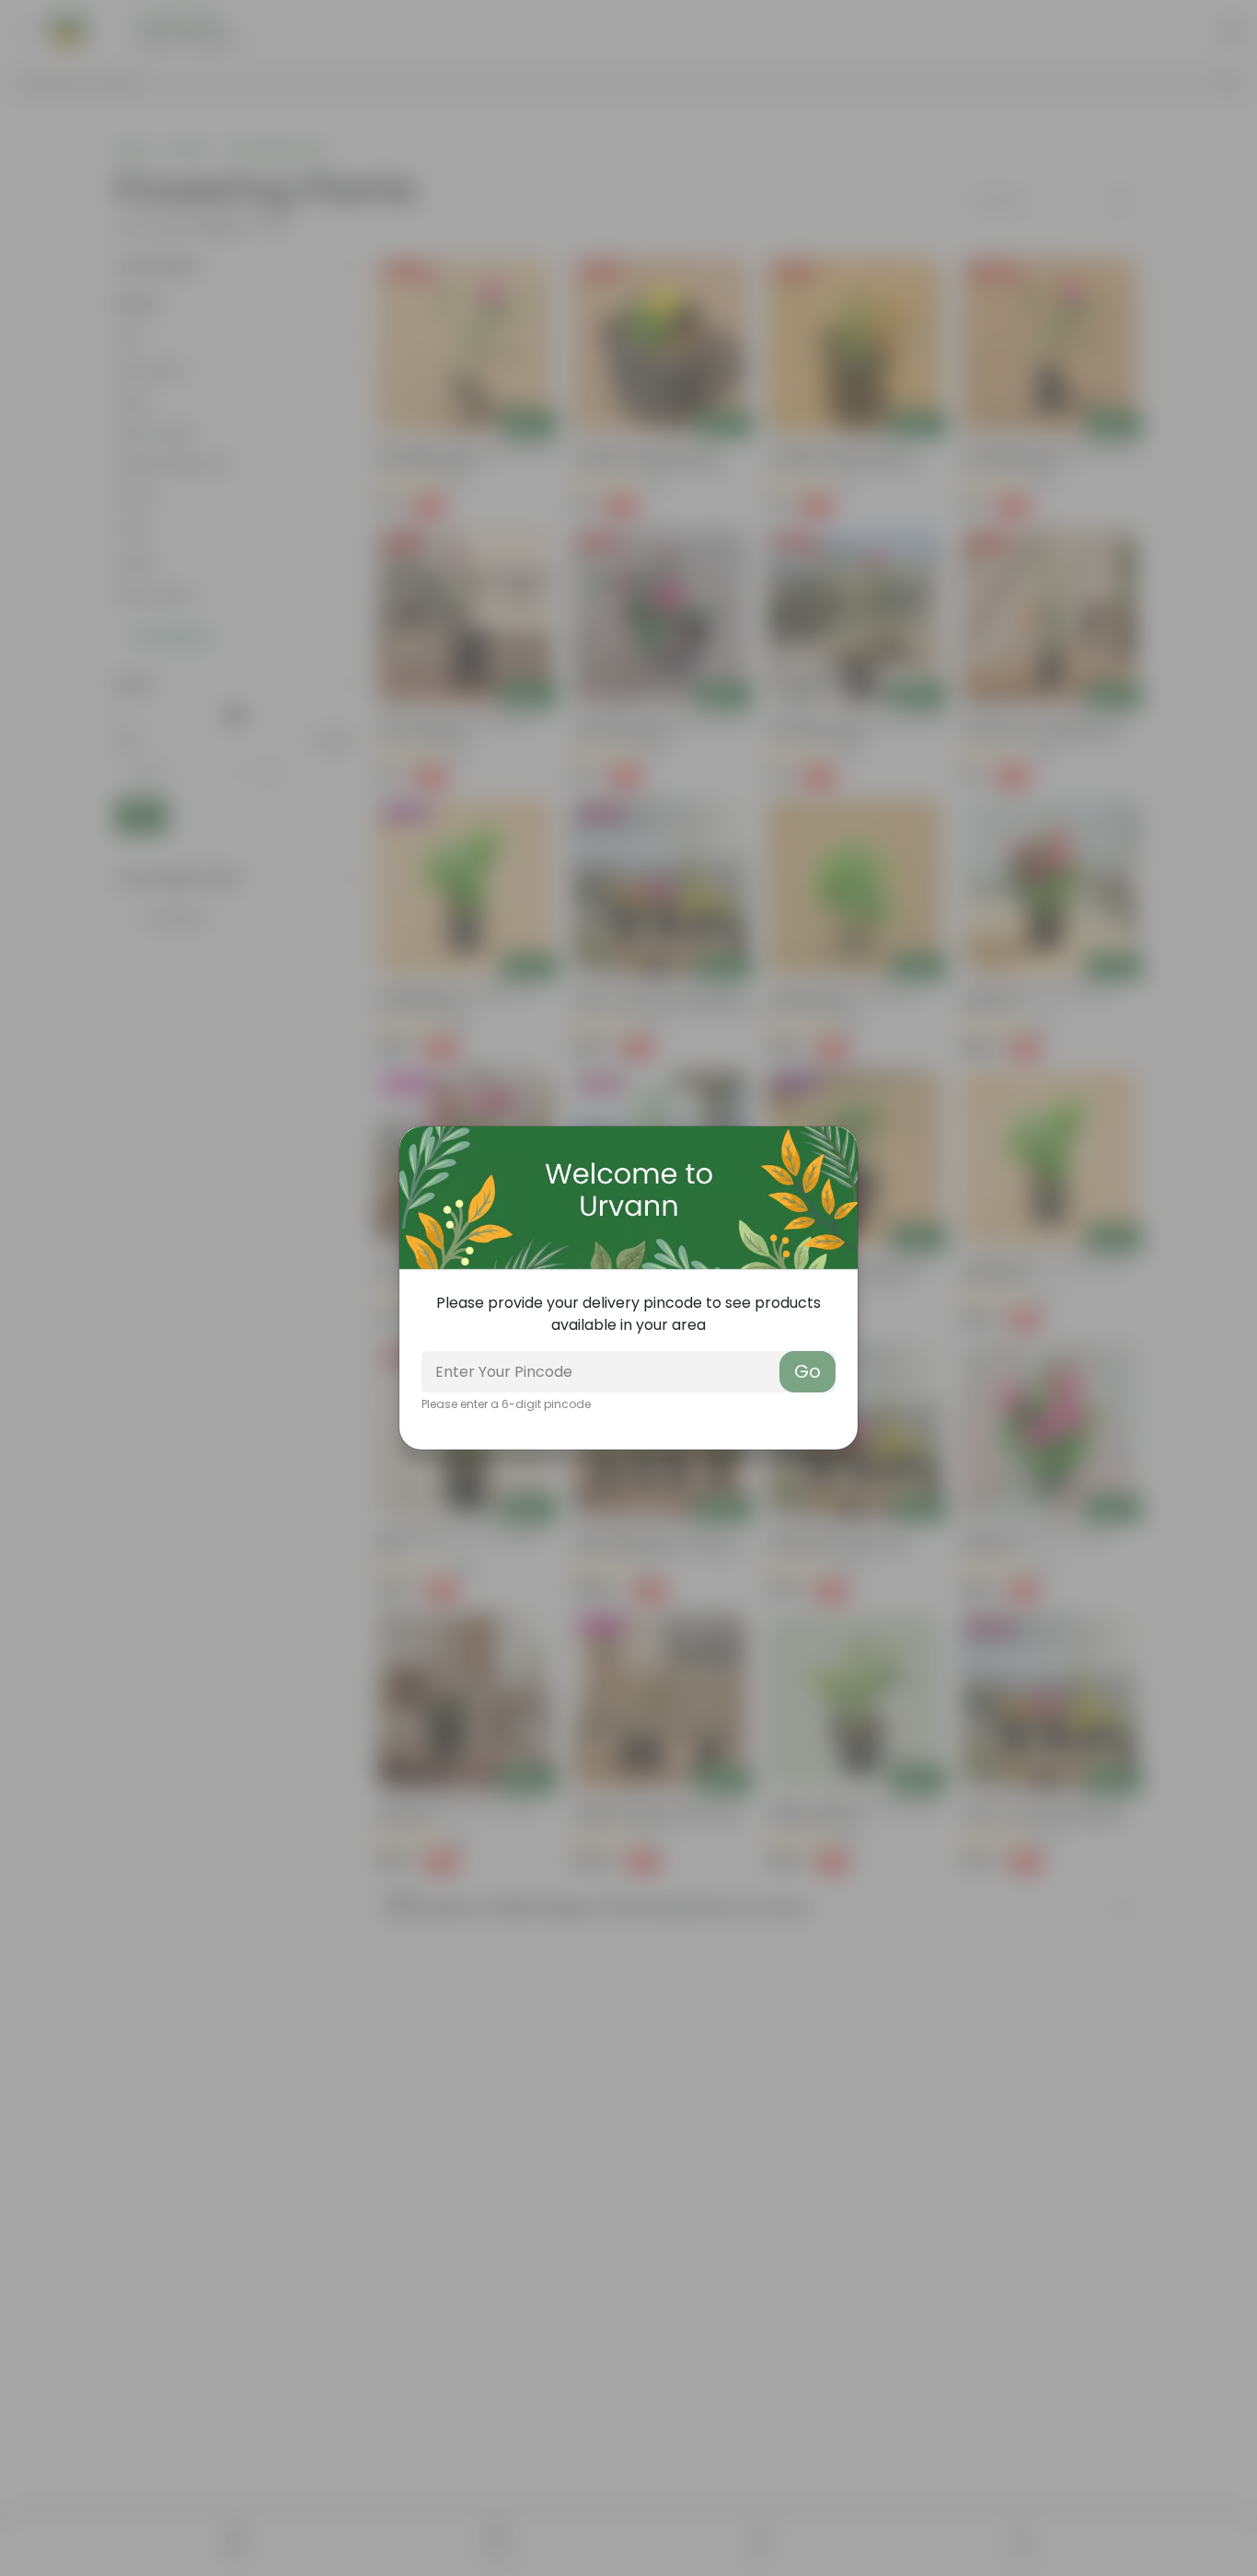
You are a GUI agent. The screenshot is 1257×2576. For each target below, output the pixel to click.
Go (807, 1371)
